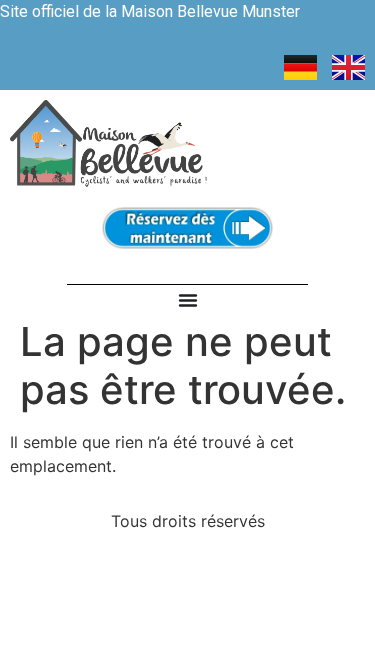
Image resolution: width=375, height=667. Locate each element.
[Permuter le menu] (188, 300)
